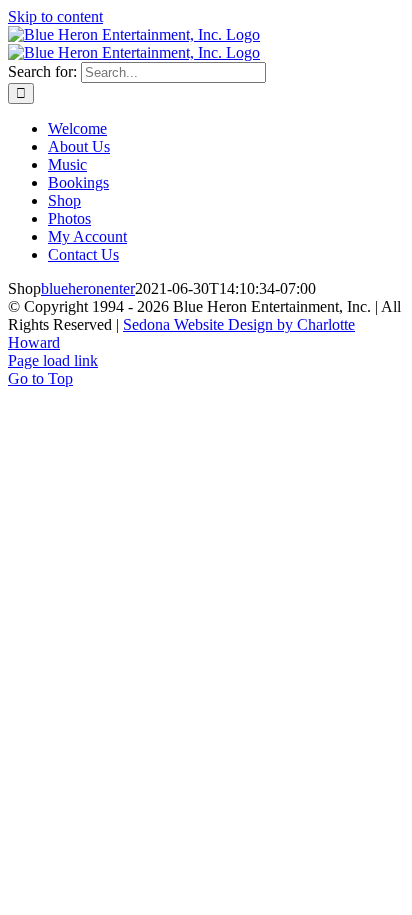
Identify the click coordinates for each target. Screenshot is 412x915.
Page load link (53, 360)
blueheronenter (88, 288)
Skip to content (55, 16)
